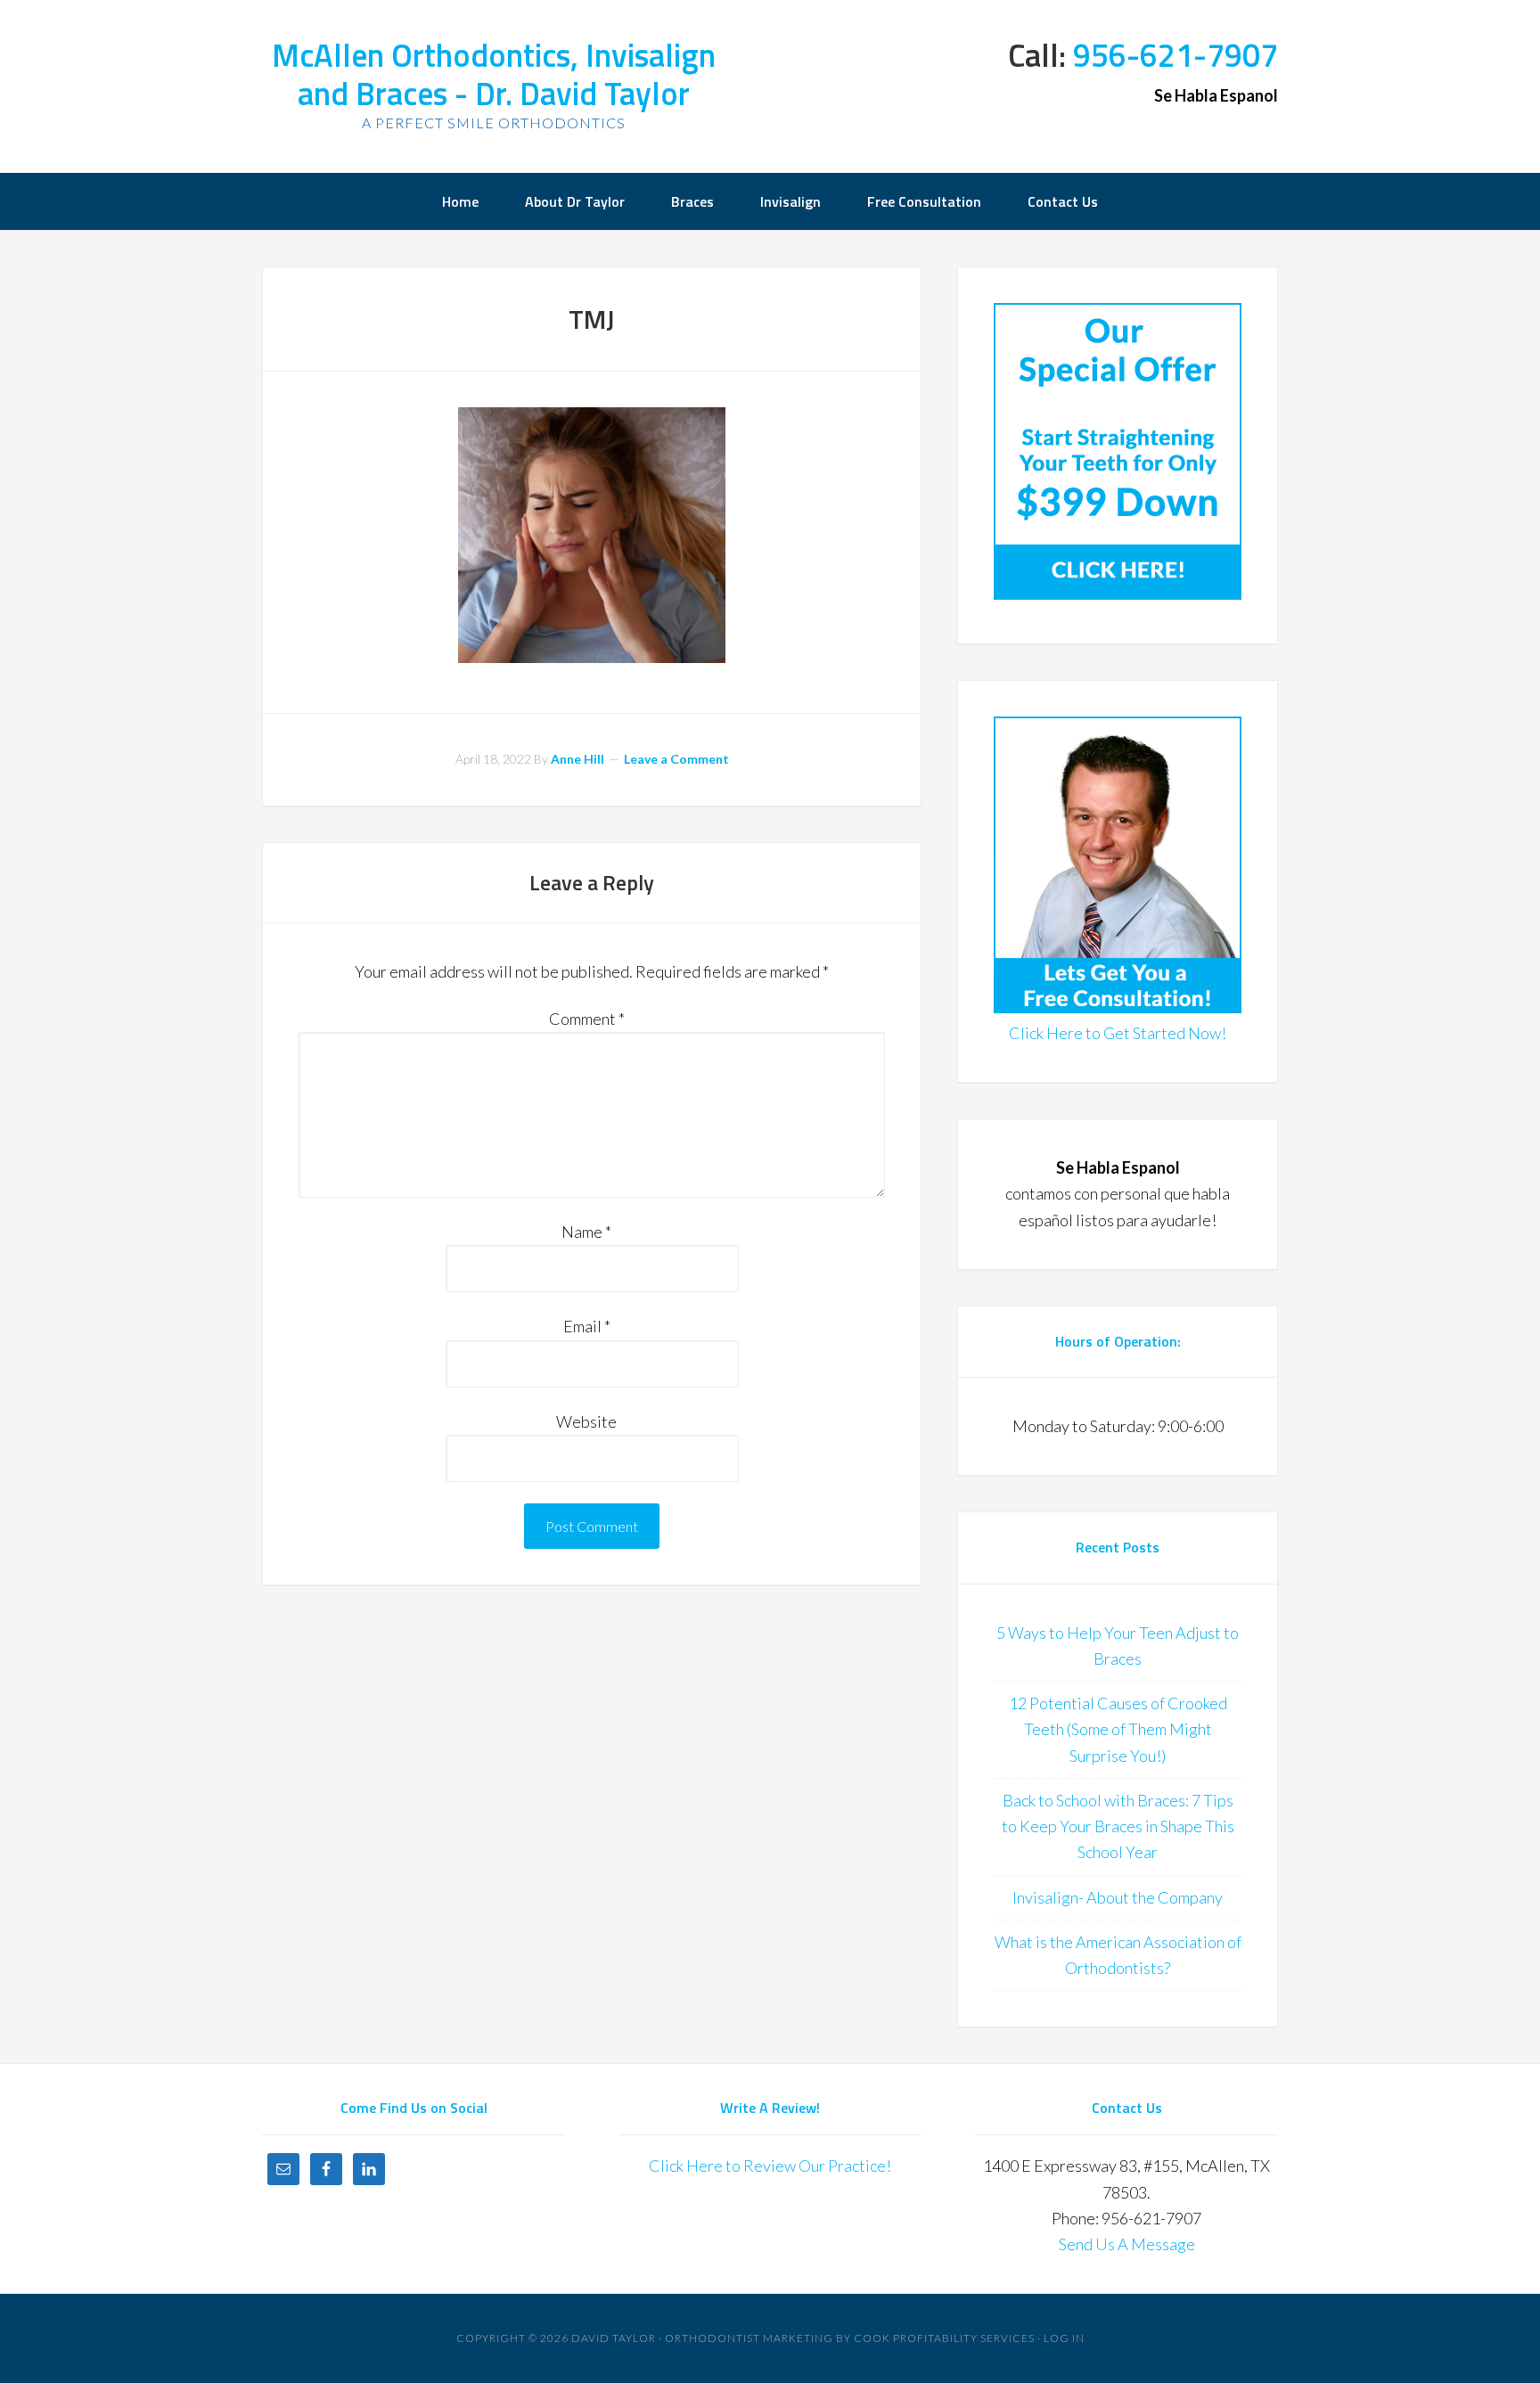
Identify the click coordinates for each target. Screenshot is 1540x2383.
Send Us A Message (1127, 2244)
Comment (587, 1019)
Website (586, 1421)
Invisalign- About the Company (1118, 1897)
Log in (1064, 2338)
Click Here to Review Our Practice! (770, 2166)
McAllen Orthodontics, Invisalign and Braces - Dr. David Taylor (494, 74)
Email (587, 1326)
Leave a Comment (676, 759)
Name (586, 1232)
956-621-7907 (1175, 55)
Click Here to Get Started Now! (1118, 1033)
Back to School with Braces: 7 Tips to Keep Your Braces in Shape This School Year (1118, 1826)
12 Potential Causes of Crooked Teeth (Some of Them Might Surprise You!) (1118, 1729)
